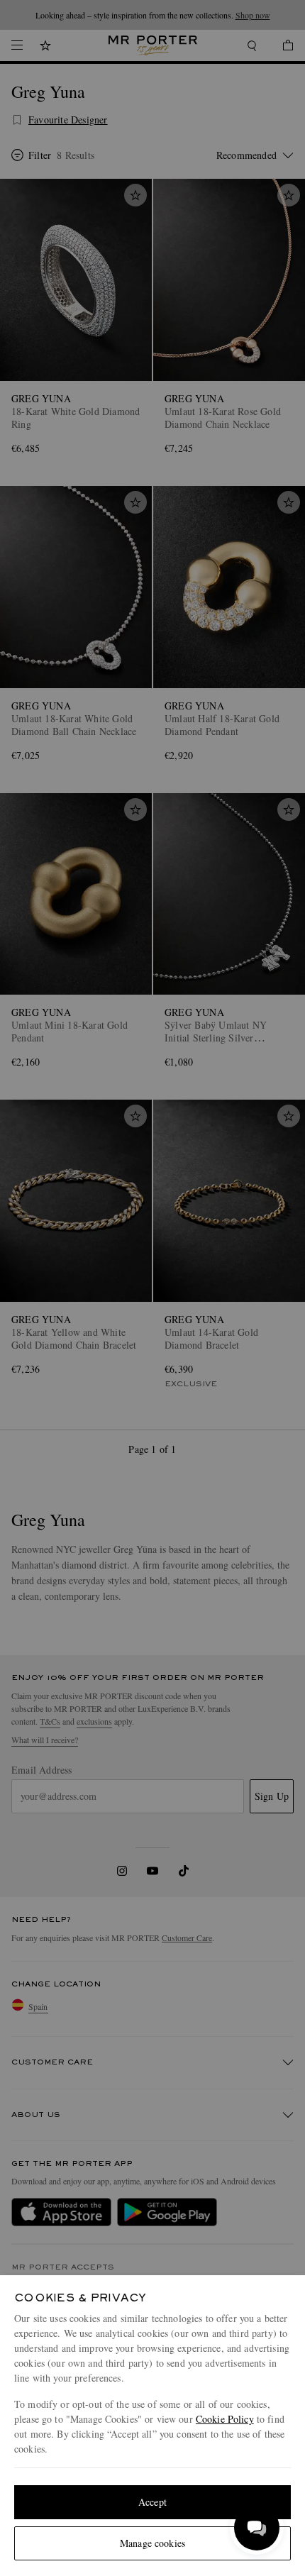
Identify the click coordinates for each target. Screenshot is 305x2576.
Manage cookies (152, 2543)
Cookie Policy (225, 2419)
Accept (152, 2502)
